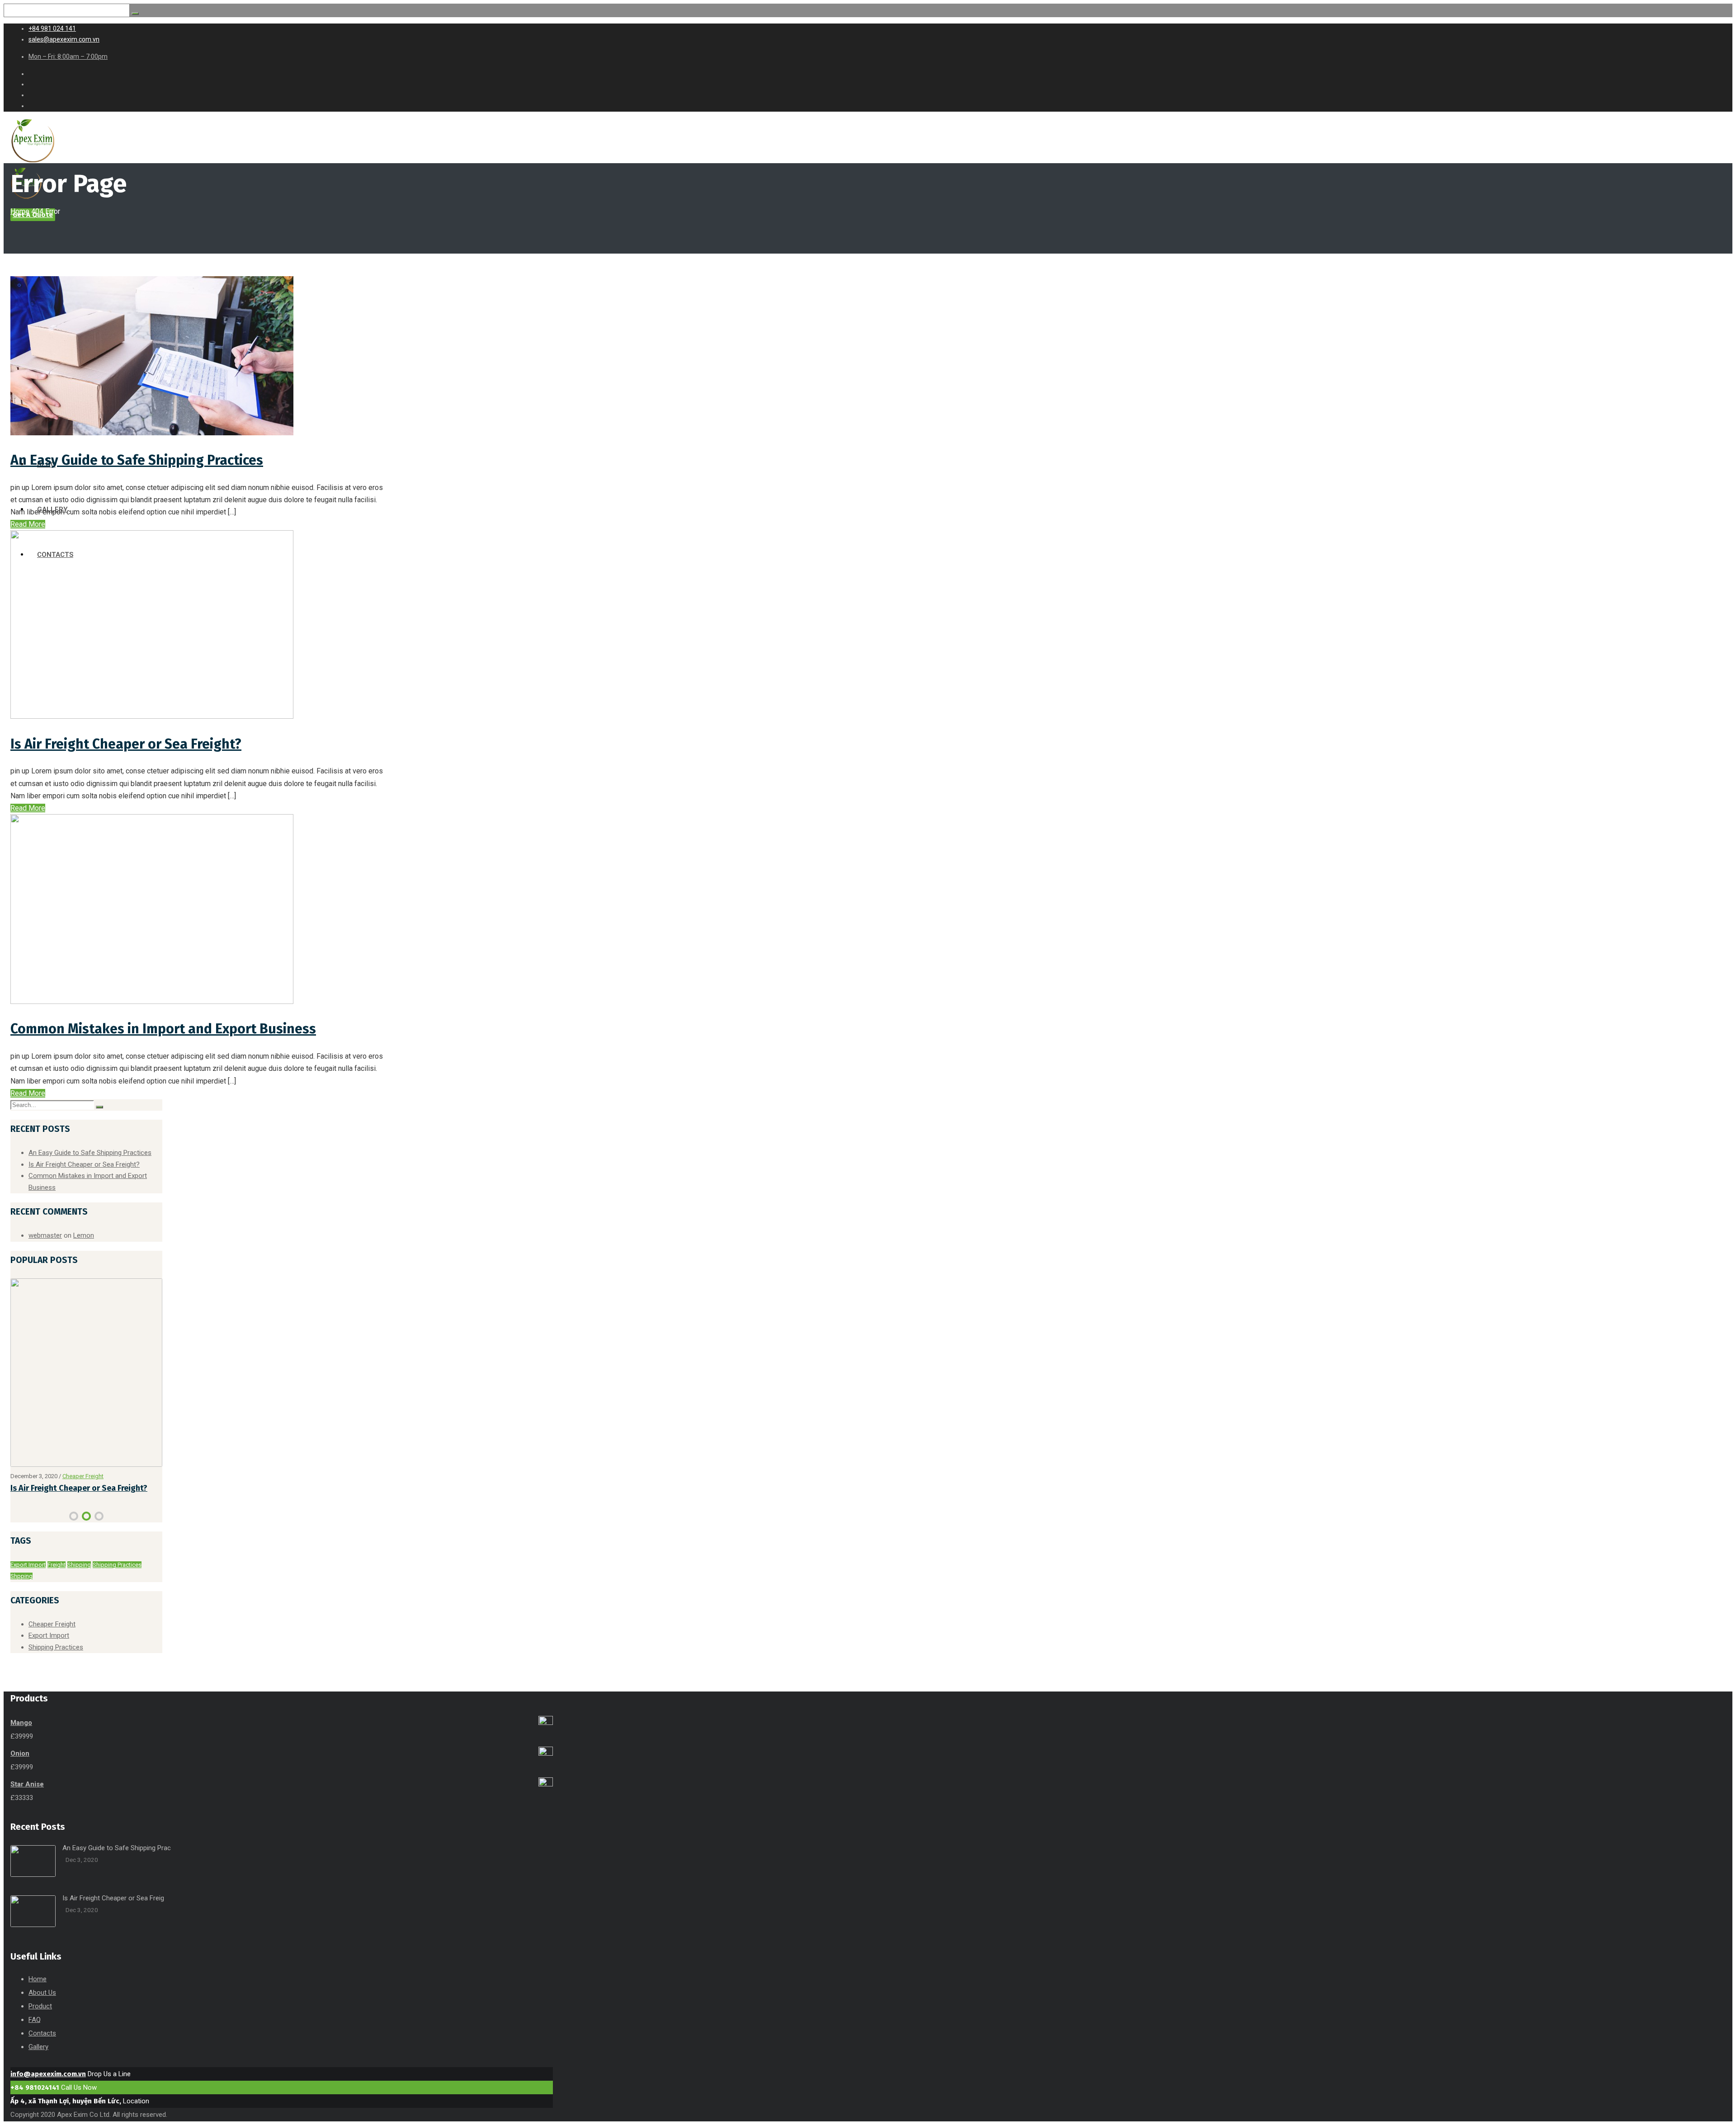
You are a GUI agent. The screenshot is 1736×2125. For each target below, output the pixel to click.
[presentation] (14, 1533)
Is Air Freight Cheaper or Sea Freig (113, 1913)
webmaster (45, 1235)
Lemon (84, 1235)
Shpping (21, 1591)
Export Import (83, 1477)
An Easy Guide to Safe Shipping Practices (137, 460)
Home (20, 211)
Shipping (79, 1580)
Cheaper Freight (52, 1639)
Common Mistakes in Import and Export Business (163, 1029)
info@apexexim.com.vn (48, 2089)
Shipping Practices (117, 1580)
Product (40, 2021)
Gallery (38, 2062)
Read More (28, 524)
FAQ (35, 2035)
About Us (42, 2008)
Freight (57, 1580)
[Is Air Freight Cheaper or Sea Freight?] (152, 716)
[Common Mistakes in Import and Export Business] (152, 1001)
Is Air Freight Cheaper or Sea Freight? (126, 744)
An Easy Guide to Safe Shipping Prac (117, 1863)
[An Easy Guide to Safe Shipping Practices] (152, 433)
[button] (74, 1531)
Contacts (42, 2049)
